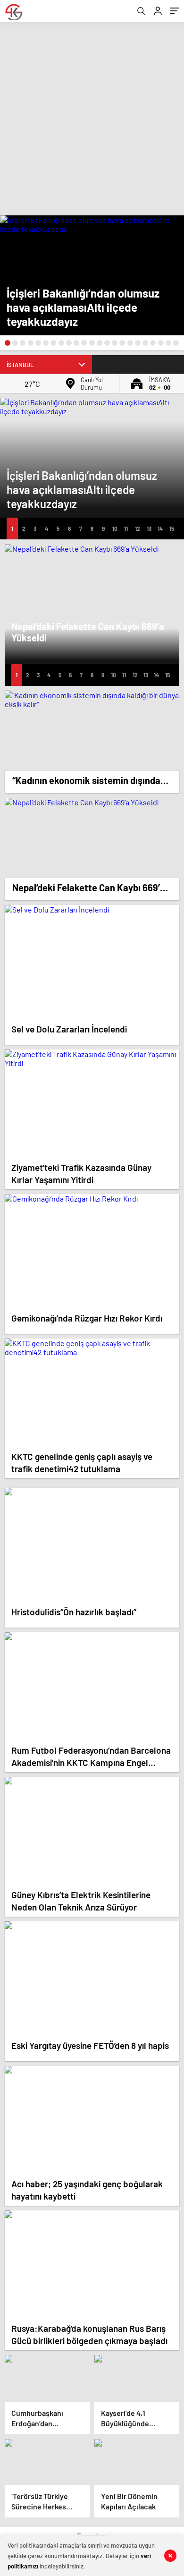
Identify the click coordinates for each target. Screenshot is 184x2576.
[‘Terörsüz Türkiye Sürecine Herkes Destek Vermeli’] (47, 2462)
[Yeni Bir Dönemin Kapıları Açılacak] (137, 2462)
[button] (8, 343)
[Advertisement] (92, 119)
